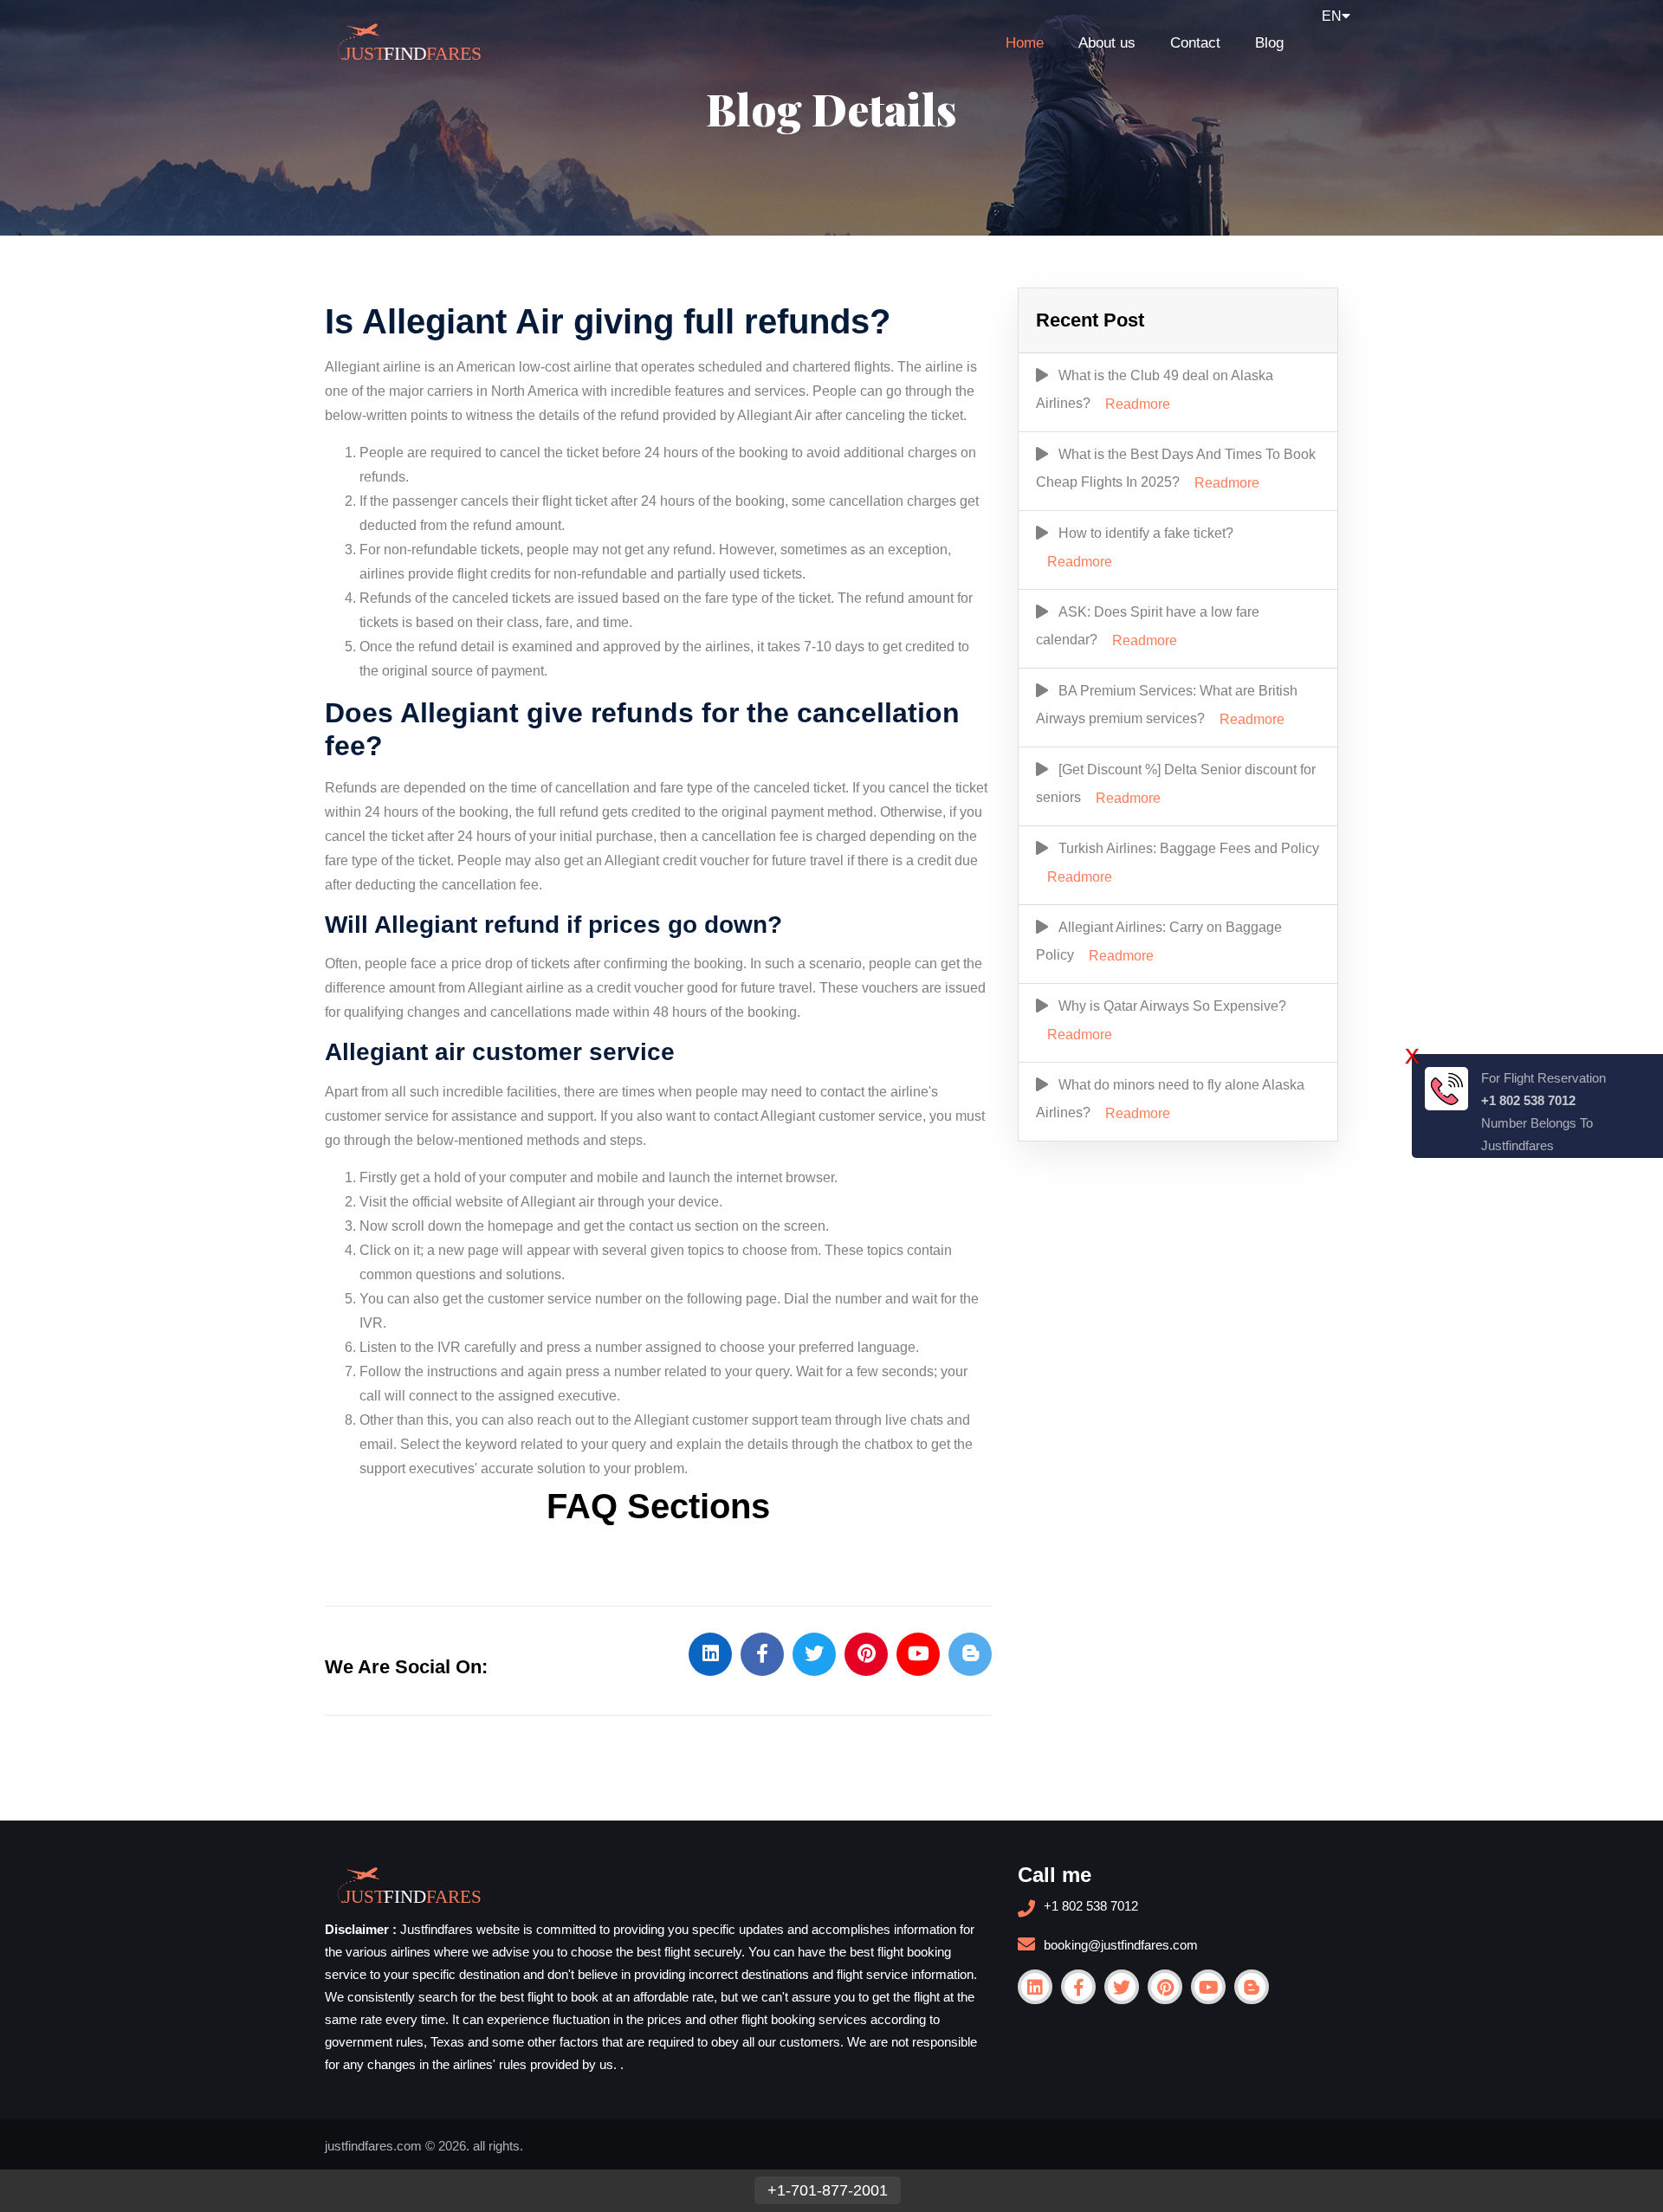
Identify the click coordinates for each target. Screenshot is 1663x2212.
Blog (1269, 43)
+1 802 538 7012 (1091, 1906)
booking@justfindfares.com (1121, 1945)
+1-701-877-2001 (828, 2190)
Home (1025, 43)
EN (1332, 16)
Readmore (1138, 404)
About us (1107, 43)
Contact (1195, 43)
